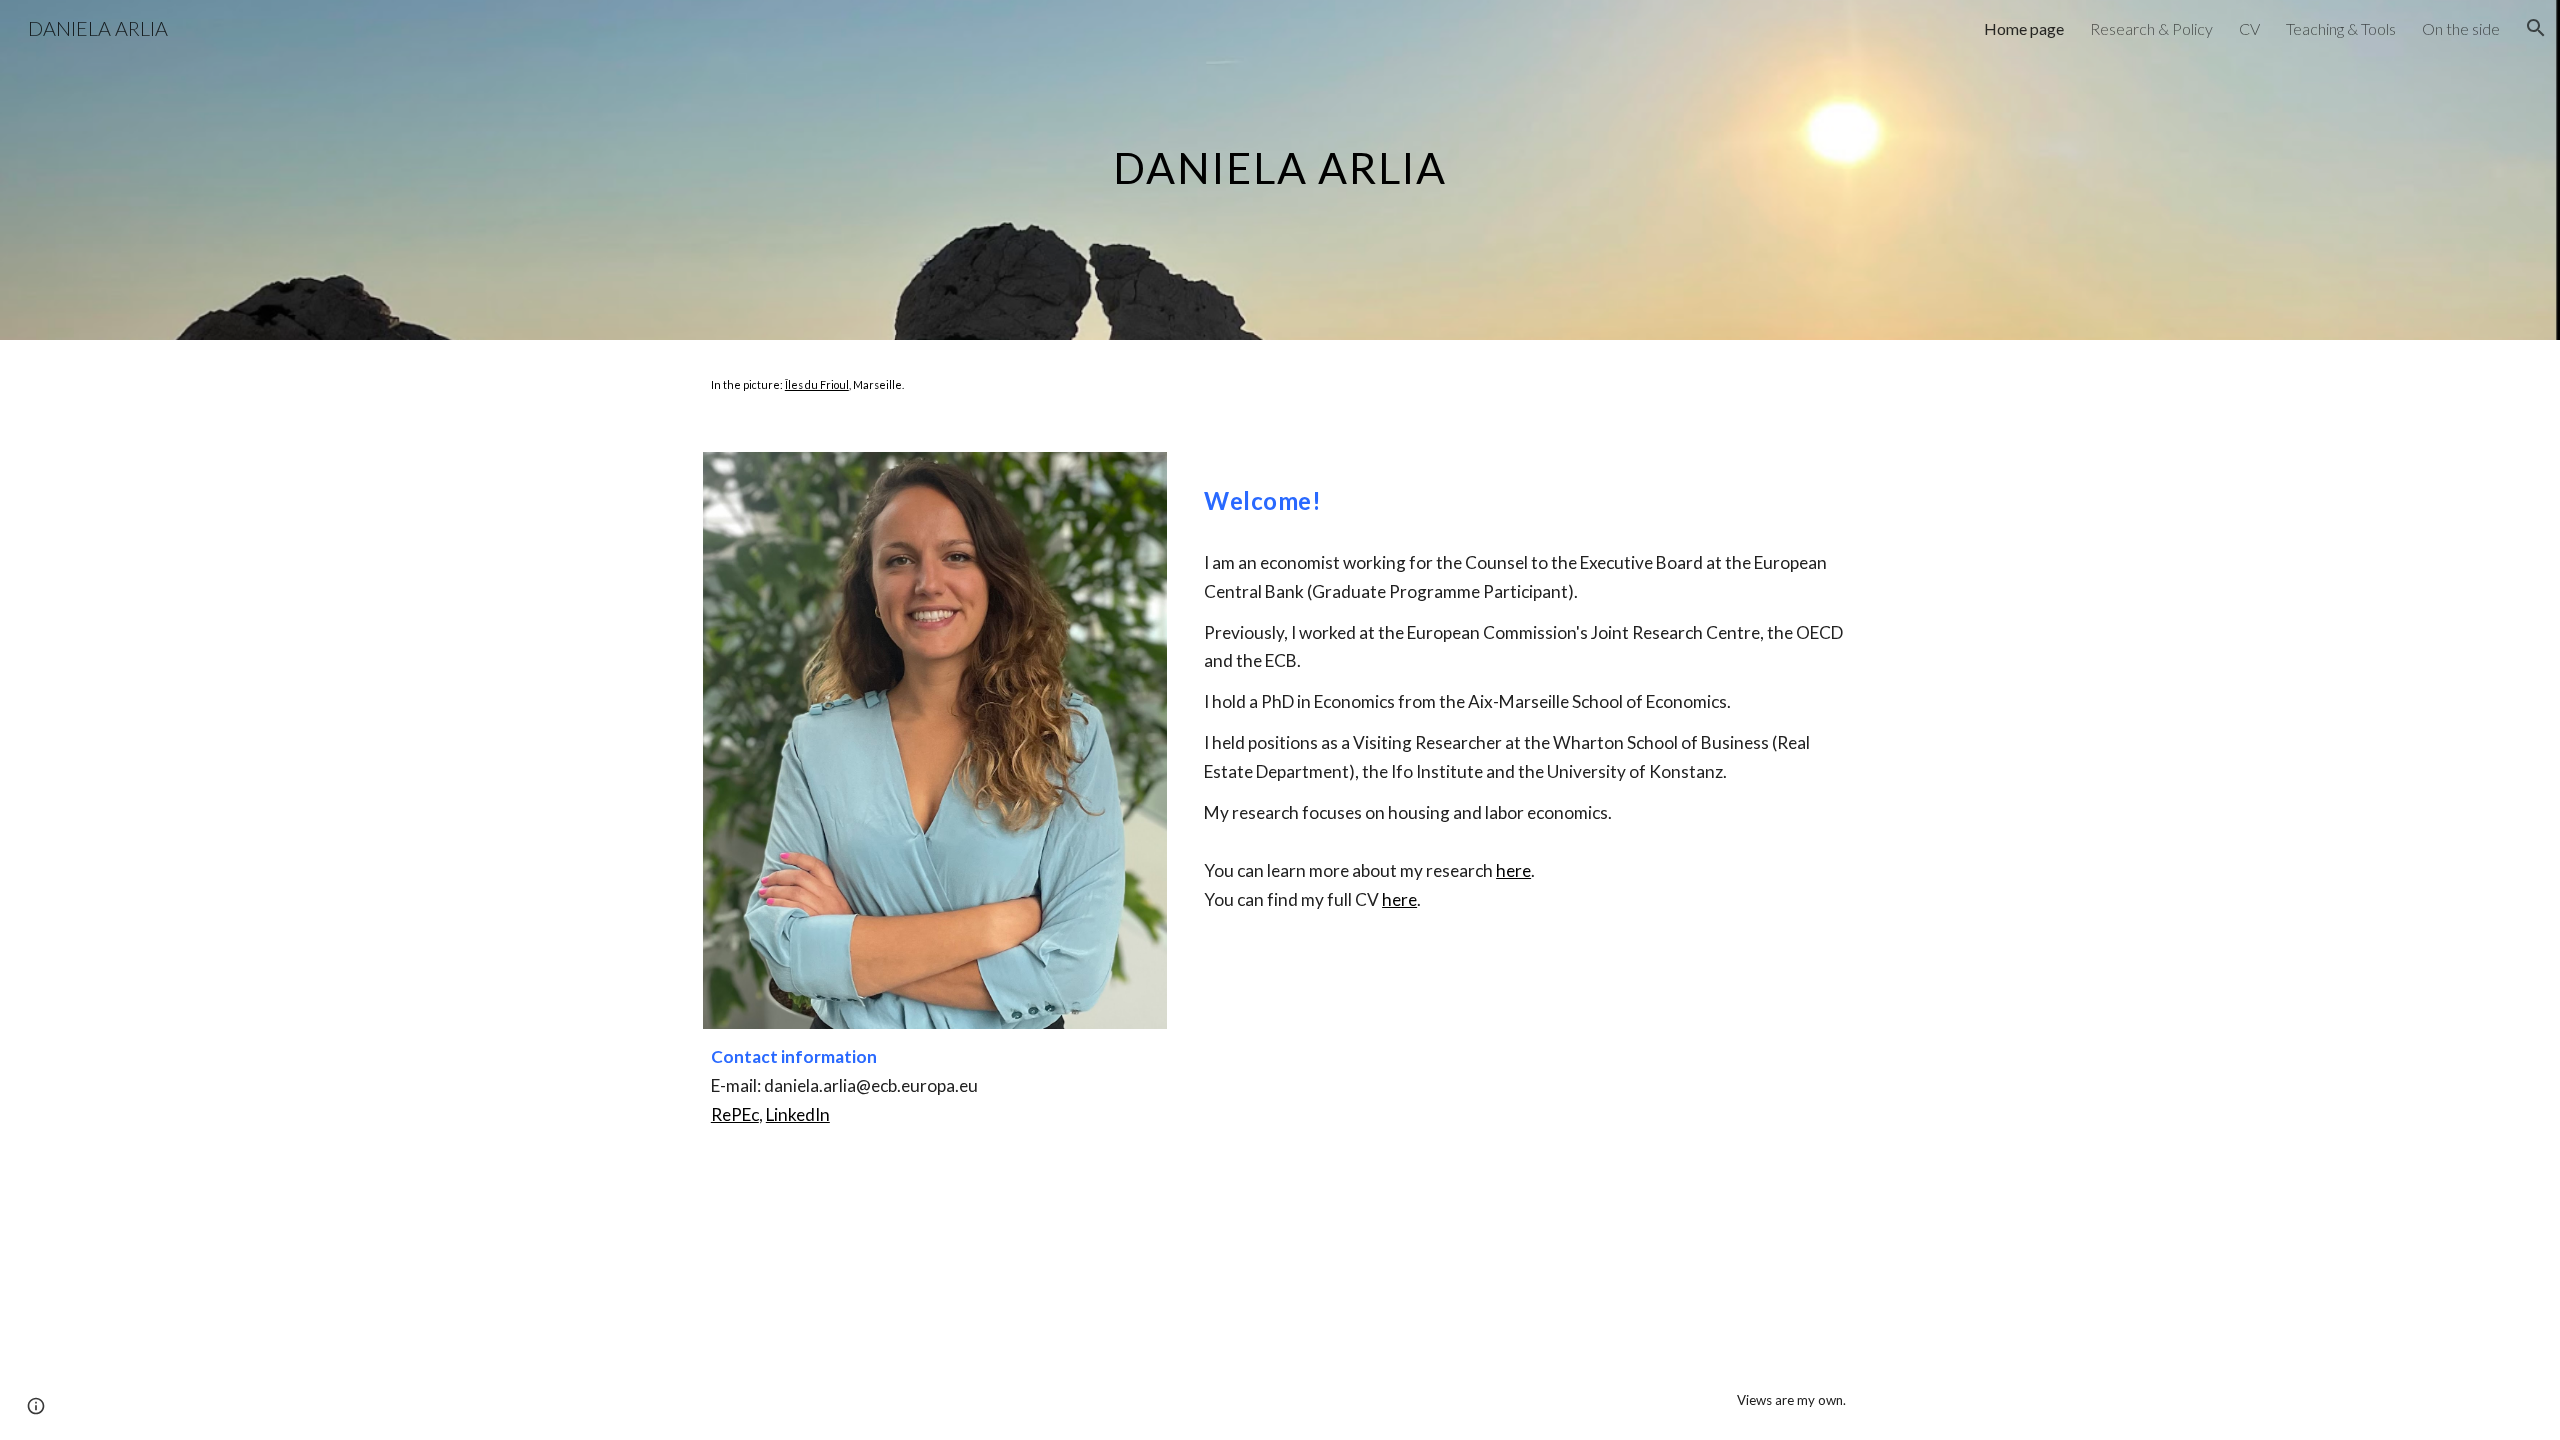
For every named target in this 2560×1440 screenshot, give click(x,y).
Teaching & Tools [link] (2341, 28)
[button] (2536, 28)
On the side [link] (2461, 28)
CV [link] (2249, 28)
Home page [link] (2024, 28)
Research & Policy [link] (2151, 28)
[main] (1280, 169)
